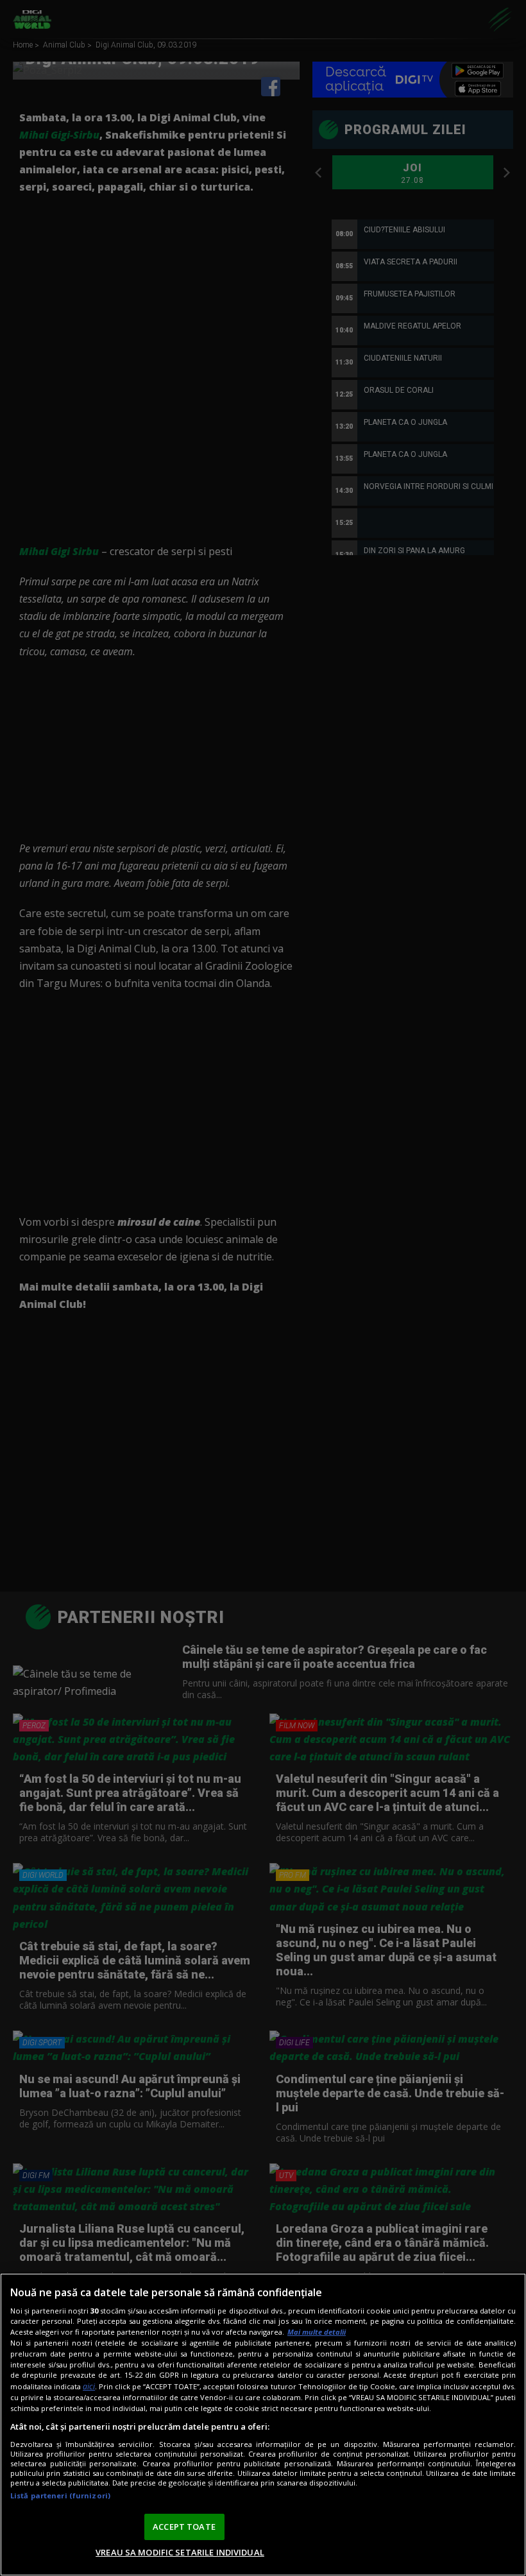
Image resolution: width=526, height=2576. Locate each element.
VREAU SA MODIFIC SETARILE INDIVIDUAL (180, 2552)
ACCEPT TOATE (184, 2527)
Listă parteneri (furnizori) (60, 2495)
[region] (263, 2425)
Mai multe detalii (317, 2332)
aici (89, 2386)
